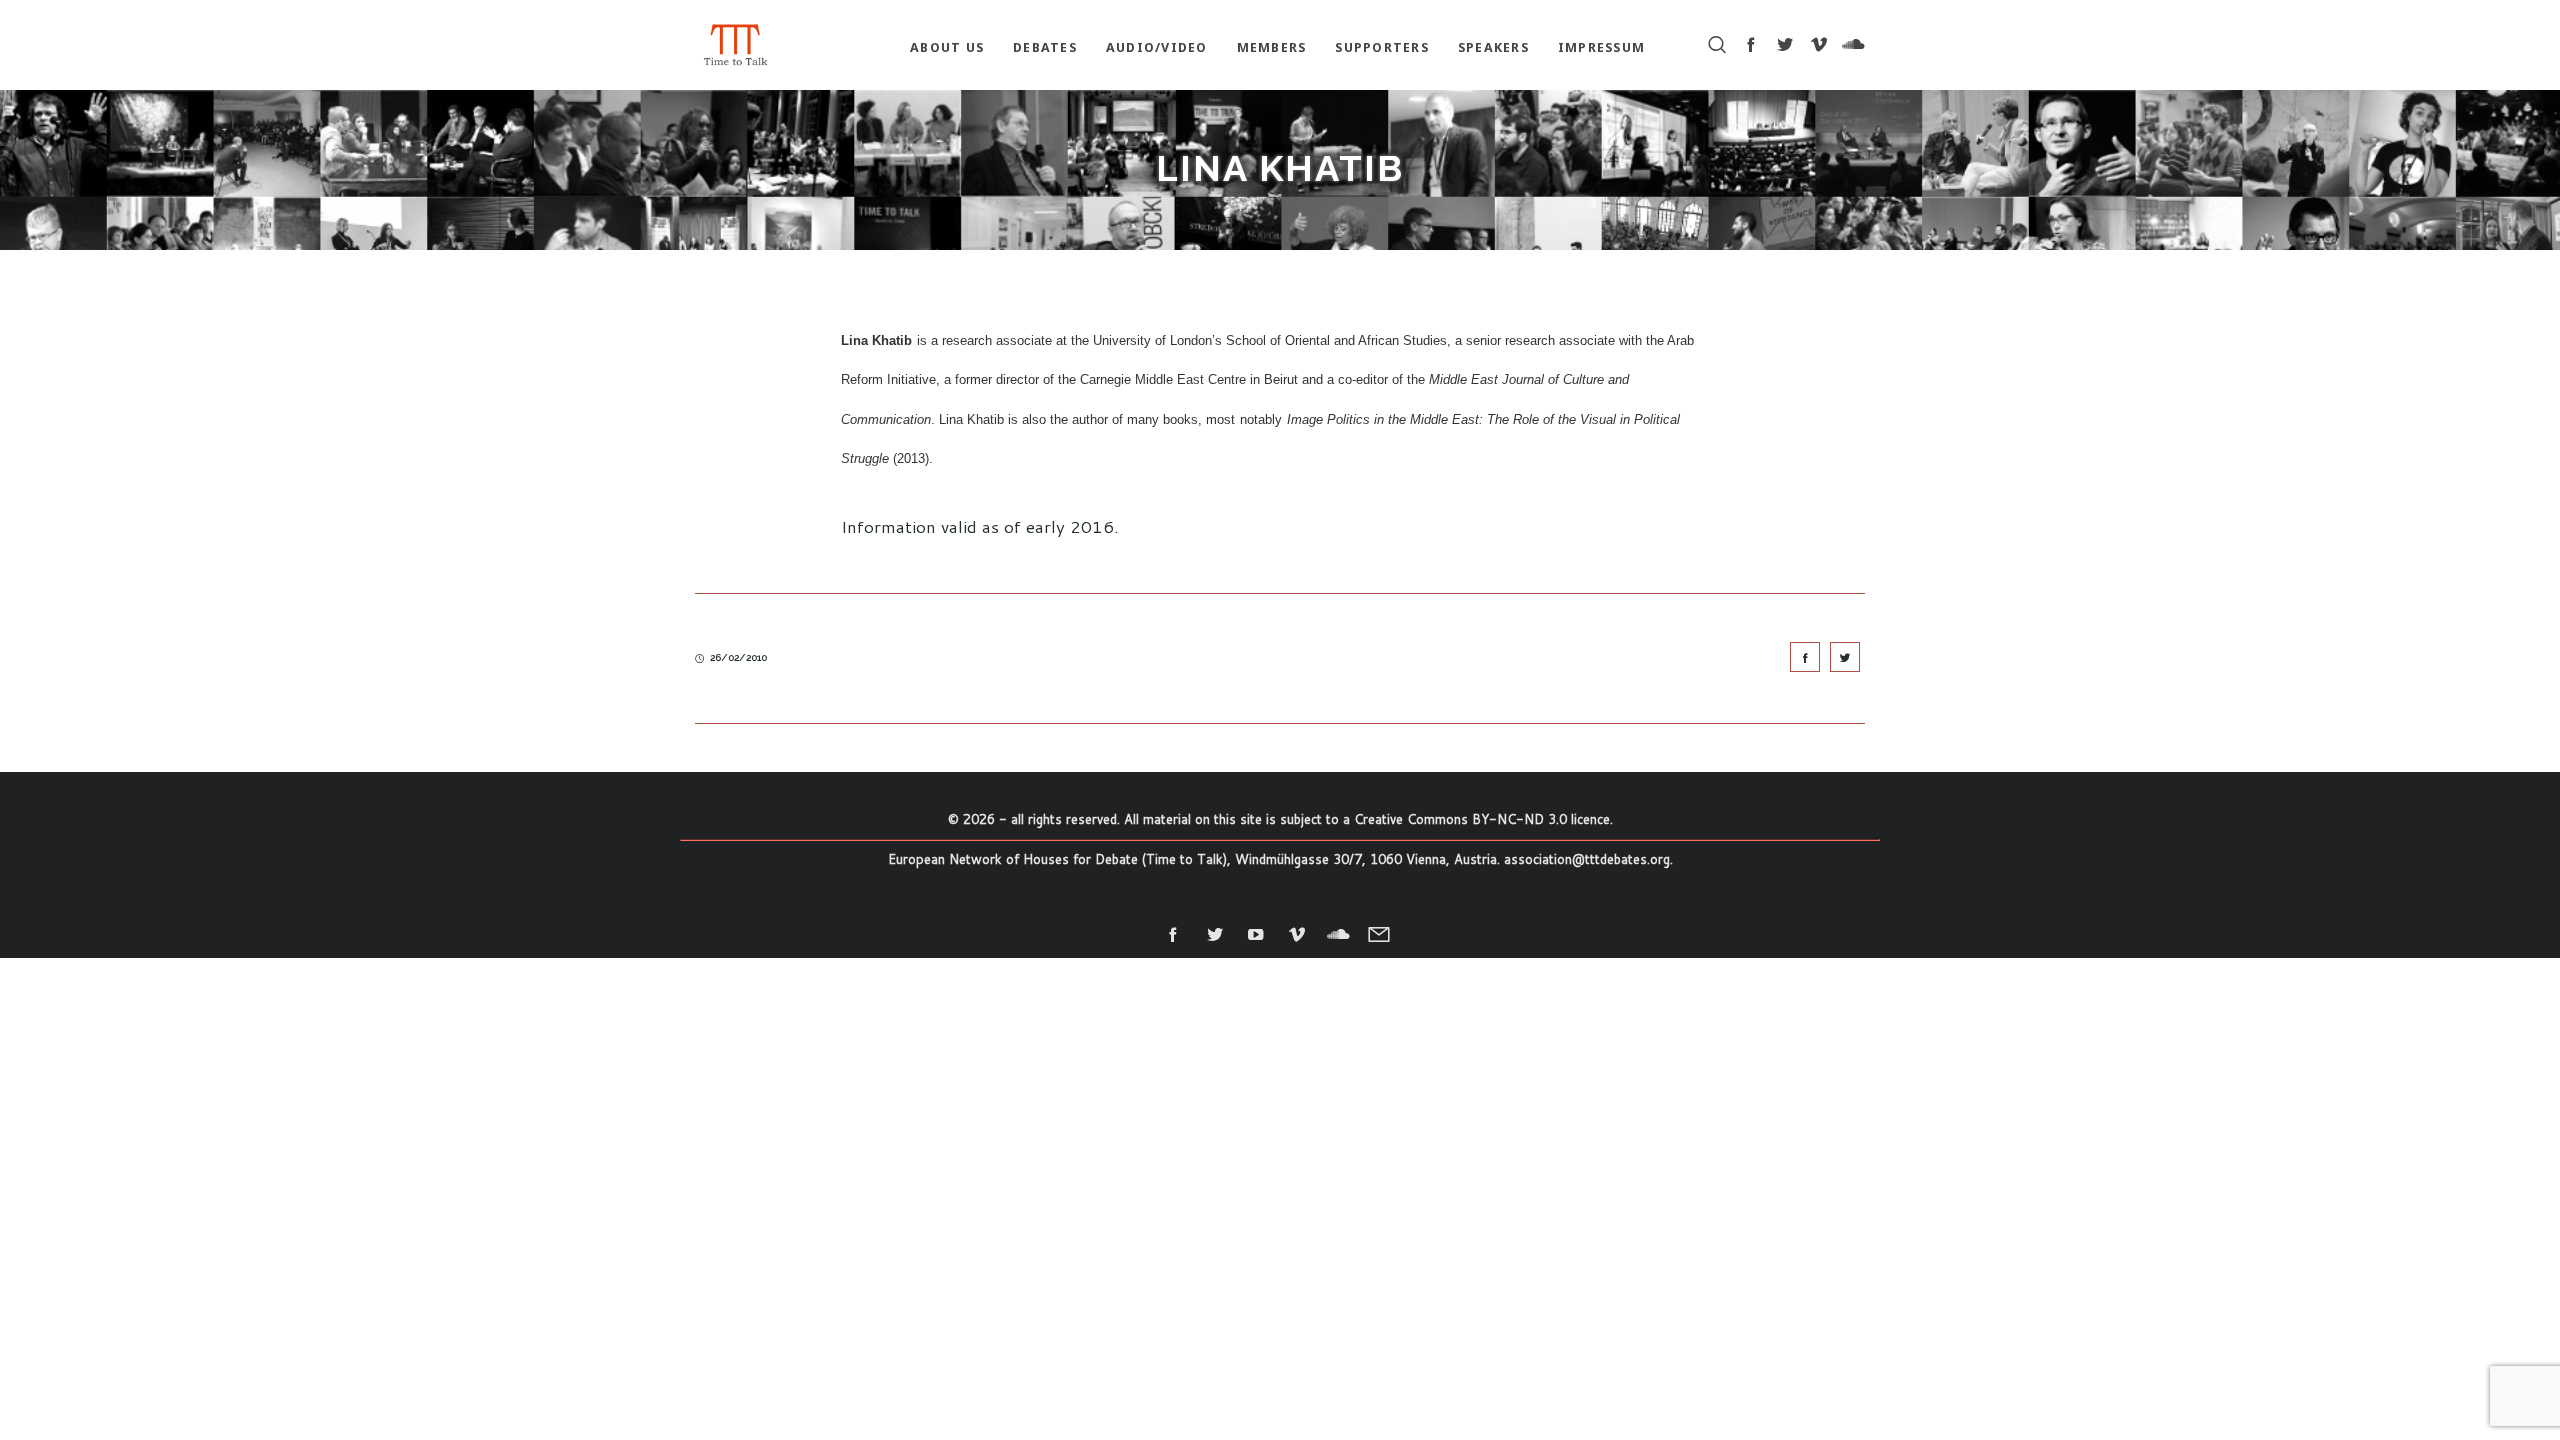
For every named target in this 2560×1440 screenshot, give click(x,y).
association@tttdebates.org (1587, 859)
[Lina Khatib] (1805, 657)
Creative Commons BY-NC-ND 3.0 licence (1482, 819)
